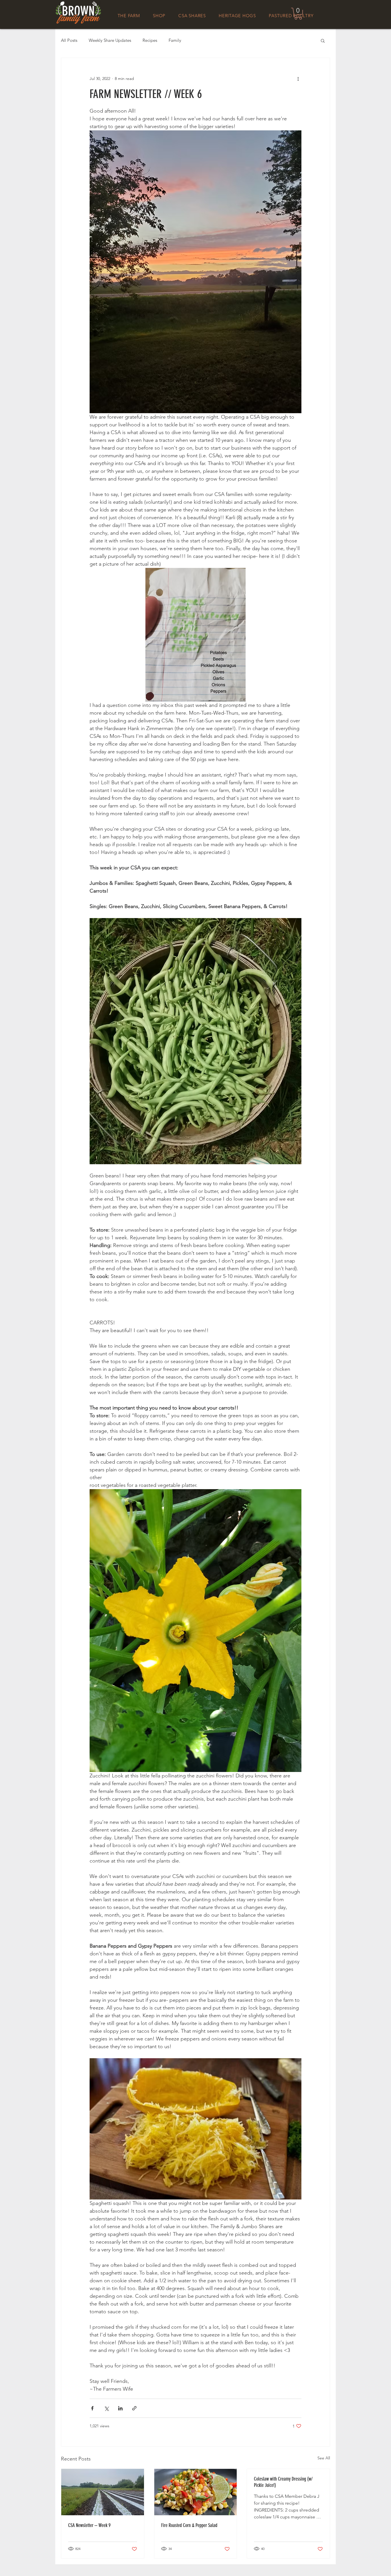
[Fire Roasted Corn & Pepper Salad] (196, 2492)
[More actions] (298, 79)
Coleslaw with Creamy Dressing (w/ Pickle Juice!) (283, 2482)
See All (324, 2458)
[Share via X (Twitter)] (106, 2408)
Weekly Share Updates (110, 40)
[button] (298, 14)
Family (175, 40)
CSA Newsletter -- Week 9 (89, 2525)
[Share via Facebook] (92, 2408)
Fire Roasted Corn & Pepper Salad (189, 2525)
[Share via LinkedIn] (120, 2408)
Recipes (150, 40)
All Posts (69, 40)
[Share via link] (134, 2408)
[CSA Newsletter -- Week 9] (103, 2492)
